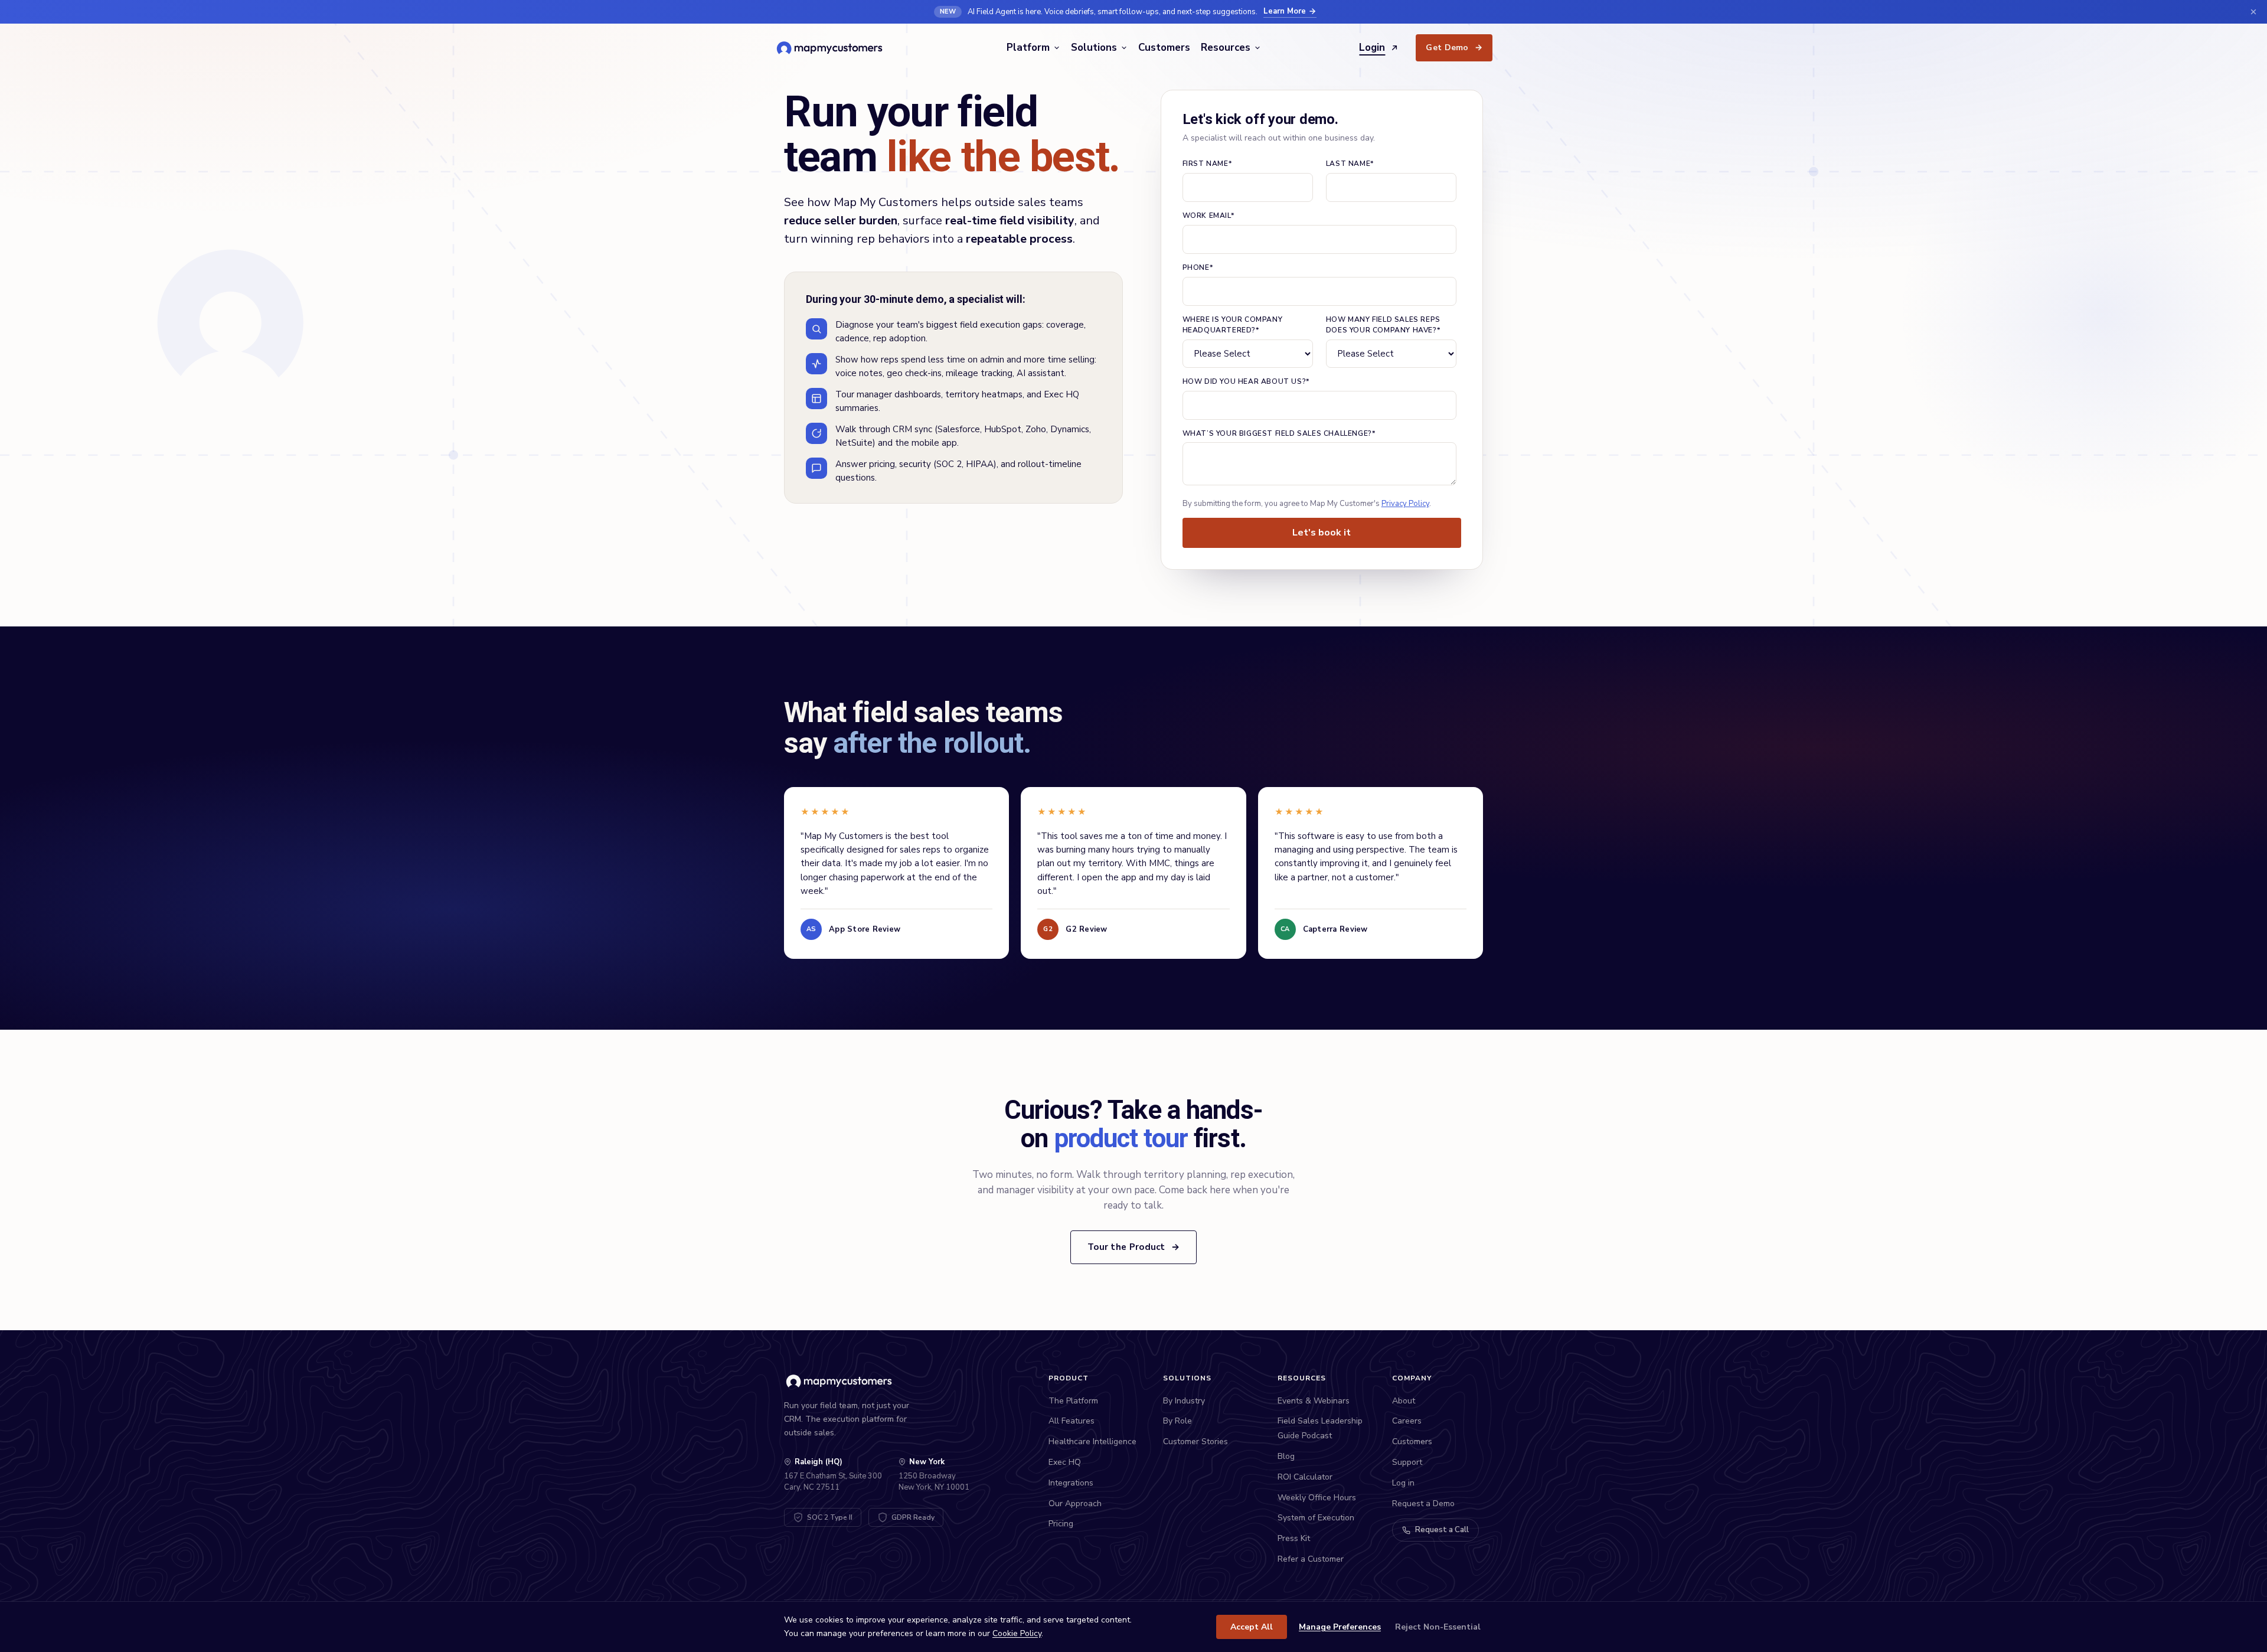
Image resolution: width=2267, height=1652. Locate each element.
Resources (1226, 48)
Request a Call (1442, 1530)
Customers (1164, 48)
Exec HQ (1065, 1462)
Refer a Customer (1311, 1559)
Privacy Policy (1405, 504)
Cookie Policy (1017, 1633)
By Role (1177, 1421)
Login (1372, 48)
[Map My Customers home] (832, 48)
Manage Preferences (1340, 1627)
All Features (1072, 1421)
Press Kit (1294, 1538)
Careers (1407, 1421)
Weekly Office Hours (1317, 1498)
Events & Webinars (1314, 1401)
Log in (1403, 1483)
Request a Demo (1423, 1504)
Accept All (1252, 1627)
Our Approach (1075, 1504)
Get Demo (1454, 48)
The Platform (1073, 1401)
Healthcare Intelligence (1092, 1442)
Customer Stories (1195, 1442)
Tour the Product (1133, 1247)
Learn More (1285, 11)
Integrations (1071, 1483)
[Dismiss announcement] (2253, 12)
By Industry (1184, 1401)
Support (1407, 1462)
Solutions (1094, 48)
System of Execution (1316, 1518)
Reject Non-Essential (1438, 1627)
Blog (1286, 1456)
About (1404, 1401)
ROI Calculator (1305, 1477)
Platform (1028, 48)
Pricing (1061, 1524)
